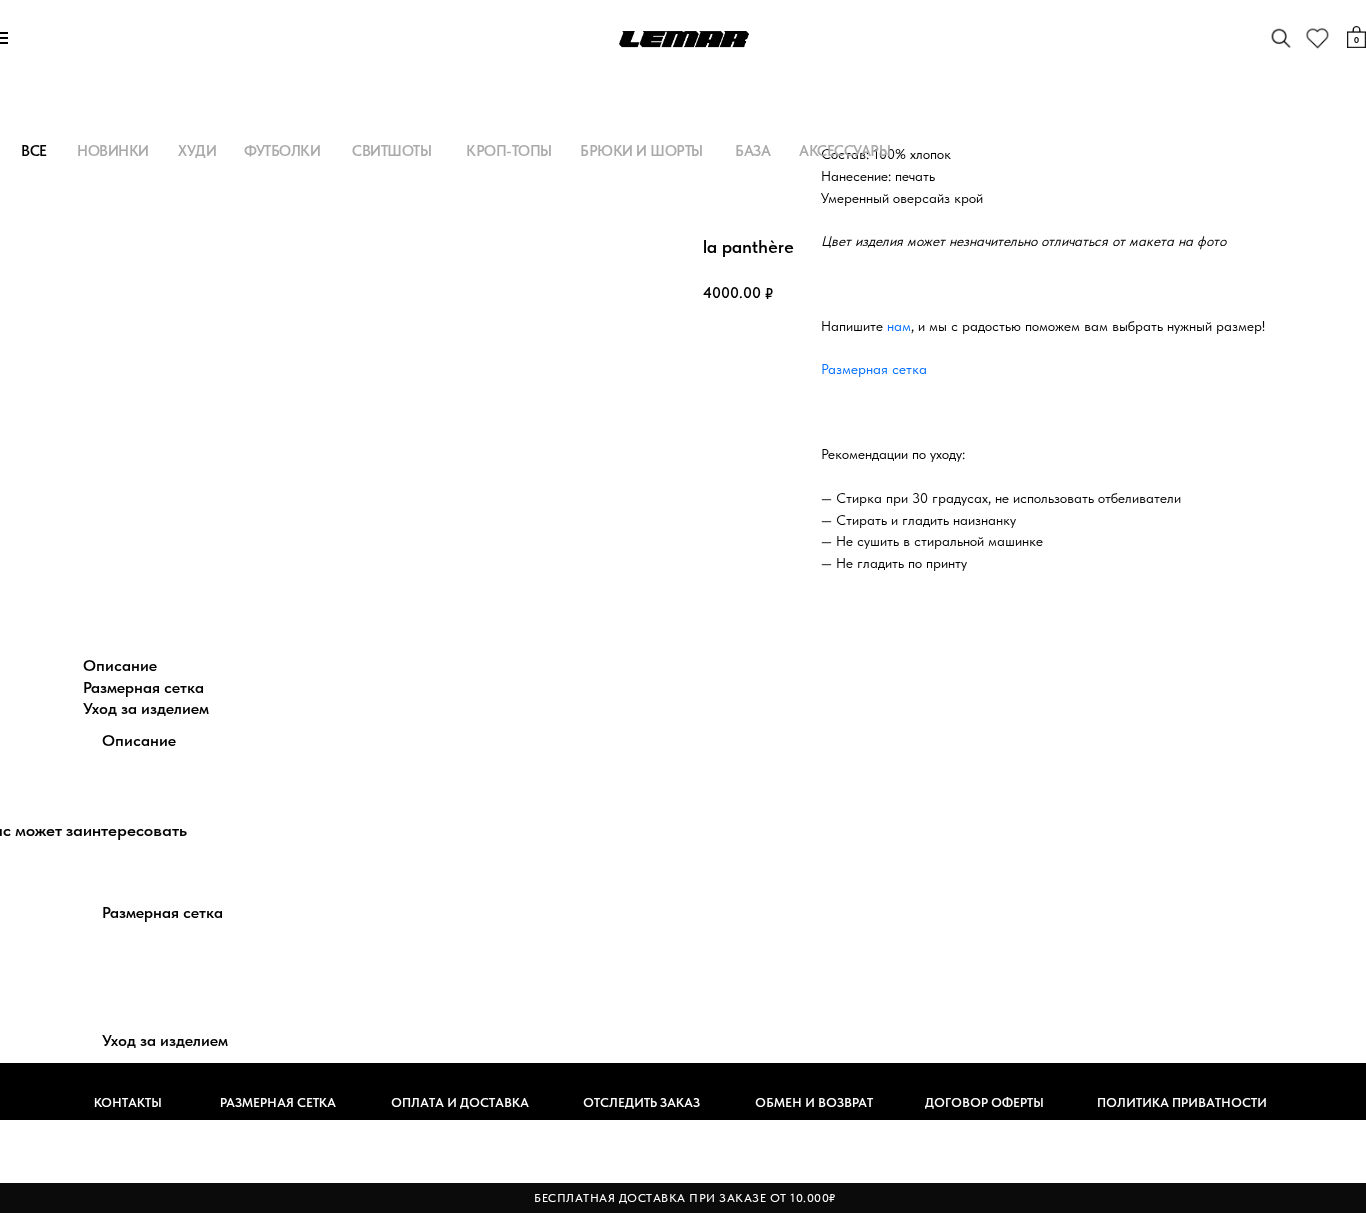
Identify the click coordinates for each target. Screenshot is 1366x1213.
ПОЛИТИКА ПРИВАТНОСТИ (1182, 1102)
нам (899, 326)
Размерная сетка (874, 369)
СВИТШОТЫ (391, 151)
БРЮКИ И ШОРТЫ (641, 151)
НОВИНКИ (113, 151)
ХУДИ (197, 151)
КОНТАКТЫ (128, 1102)
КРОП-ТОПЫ (509, 151)
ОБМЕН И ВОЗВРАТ (814, 1102)
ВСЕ (34, 151)
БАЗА (752, 151)
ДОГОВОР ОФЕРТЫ (984, 1102)
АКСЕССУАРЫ (844, 151)
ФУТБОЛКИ (282, 151)
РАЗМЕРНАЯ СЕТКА (278, 1102)
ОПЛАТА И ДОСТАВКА (460, 1102)
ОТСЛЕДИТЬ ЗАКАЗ (641, 1102)
